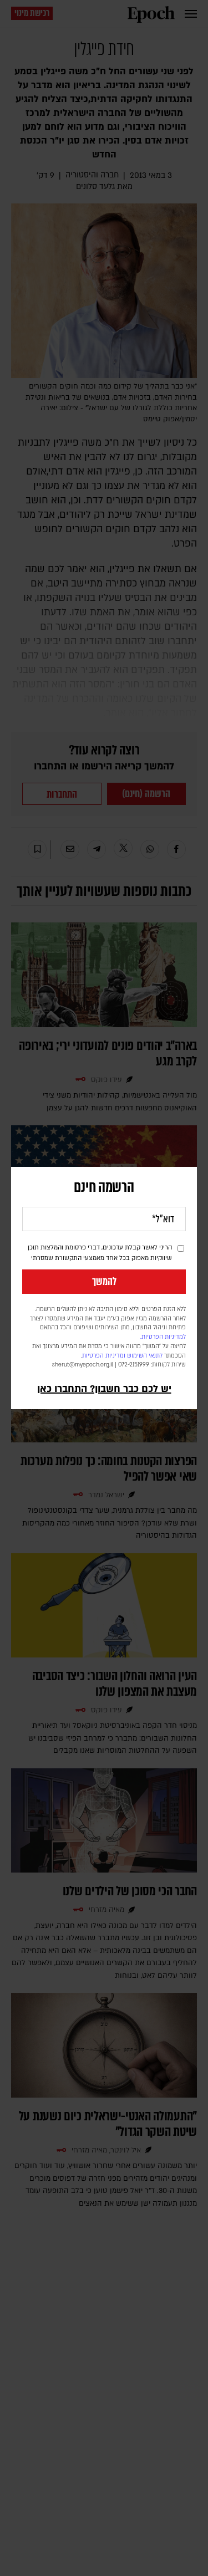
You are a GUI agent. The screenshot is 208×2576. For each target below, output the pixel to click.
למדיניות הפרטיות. (163, 1337)
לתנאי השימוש (145, 1356)
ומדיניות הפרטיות (104, 1356)
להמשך (104, 1282)
